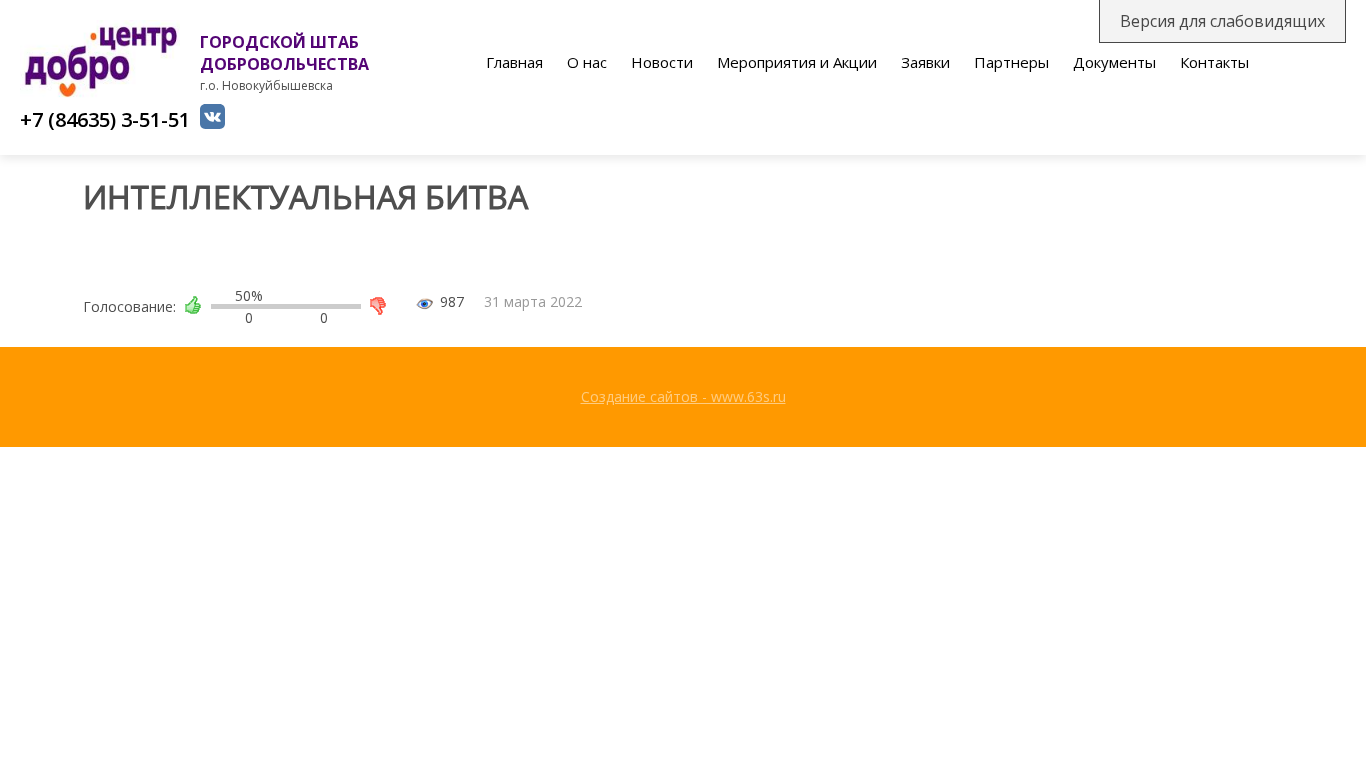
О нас (587, 62)
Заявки (925, 62)
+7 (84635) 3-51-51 (105, 119)
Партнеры (1011, 62)
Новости (662, 62)
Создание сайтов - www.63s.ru (683, 396)
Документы (1114, 62)
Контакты (1214, 62)
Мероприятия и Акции (797, 62)
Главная (514, 62)
